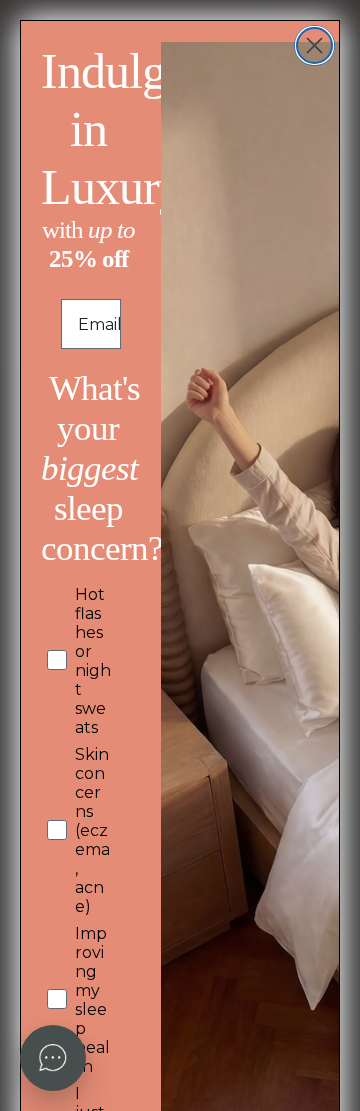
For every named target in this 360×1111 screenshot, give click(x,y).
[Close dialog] (314, 45)
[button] (53, 1058)
